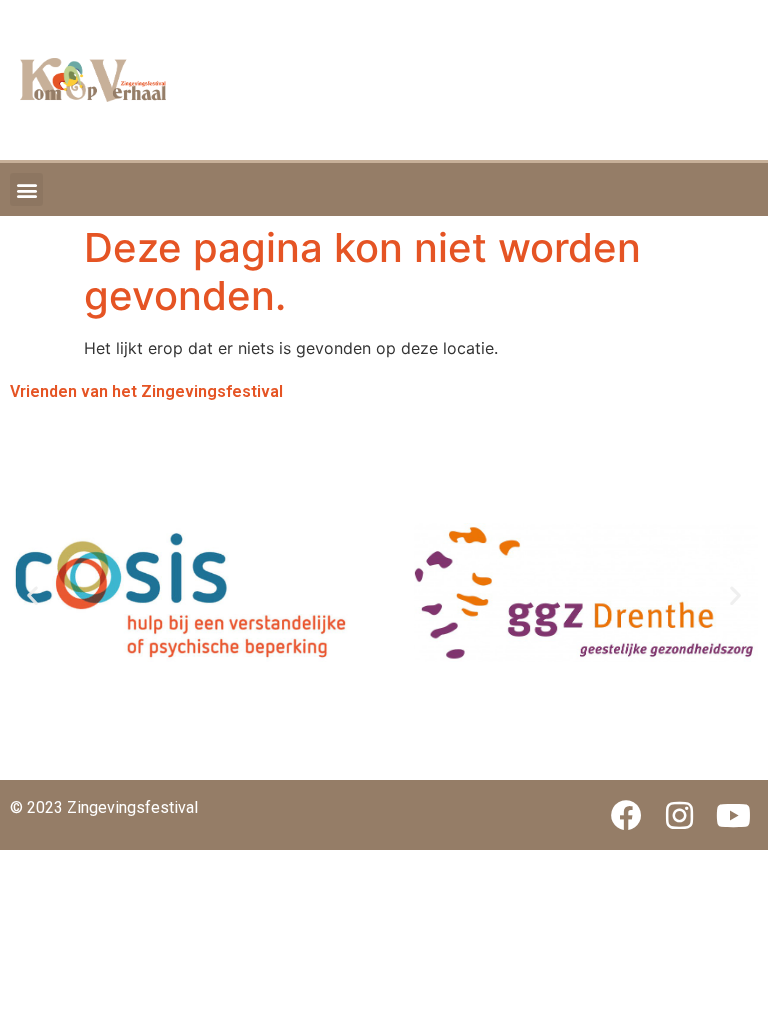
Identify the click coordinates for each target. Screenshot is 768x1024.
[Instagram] (680, 815)
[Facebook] (626, 815)
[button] (26, 189)
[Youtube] (733, 815)
